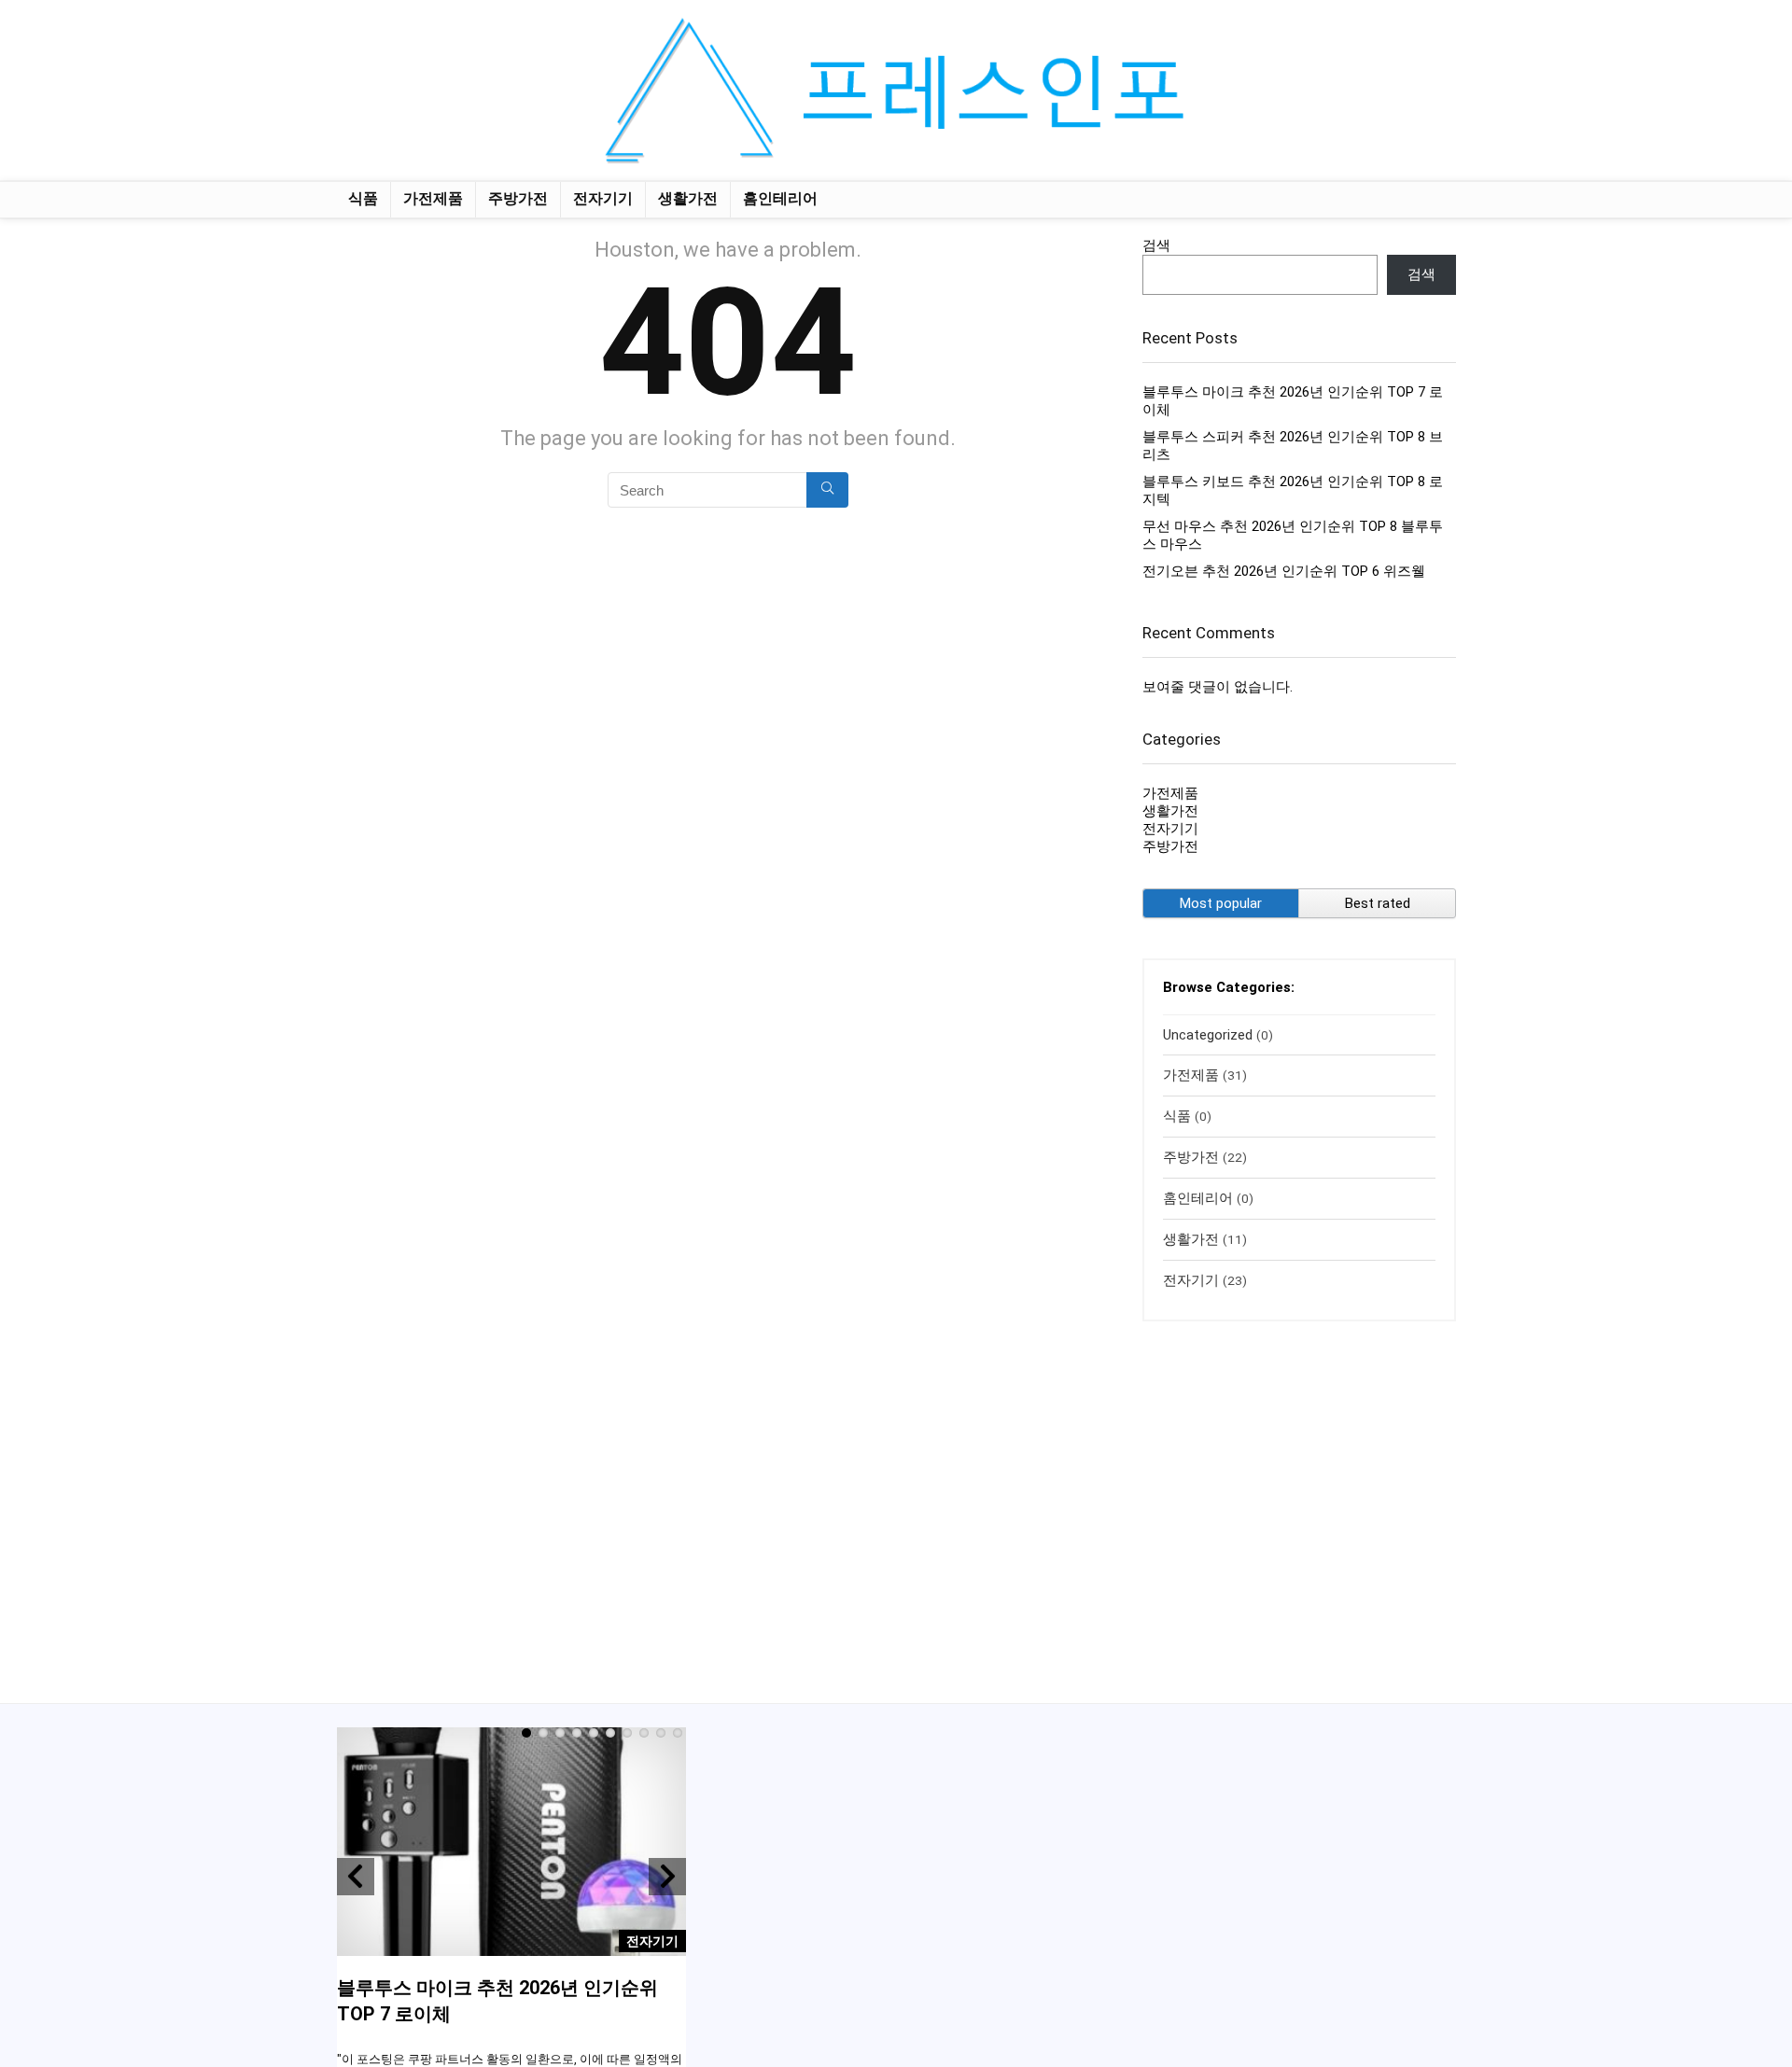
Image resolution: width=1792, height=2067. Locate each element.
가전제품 (433, 198)
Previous (356, 1877)
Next (667, 1877)
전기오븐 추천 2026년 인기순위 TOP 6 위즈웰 (1284, 571)
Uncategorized (1208, 1035)
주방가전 (518, 198)
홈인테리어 (780, 198)
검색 (1156, 245)
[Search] (827, 490)
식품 (363, 198)
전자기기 (603, 198)
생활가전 (688, 198)
